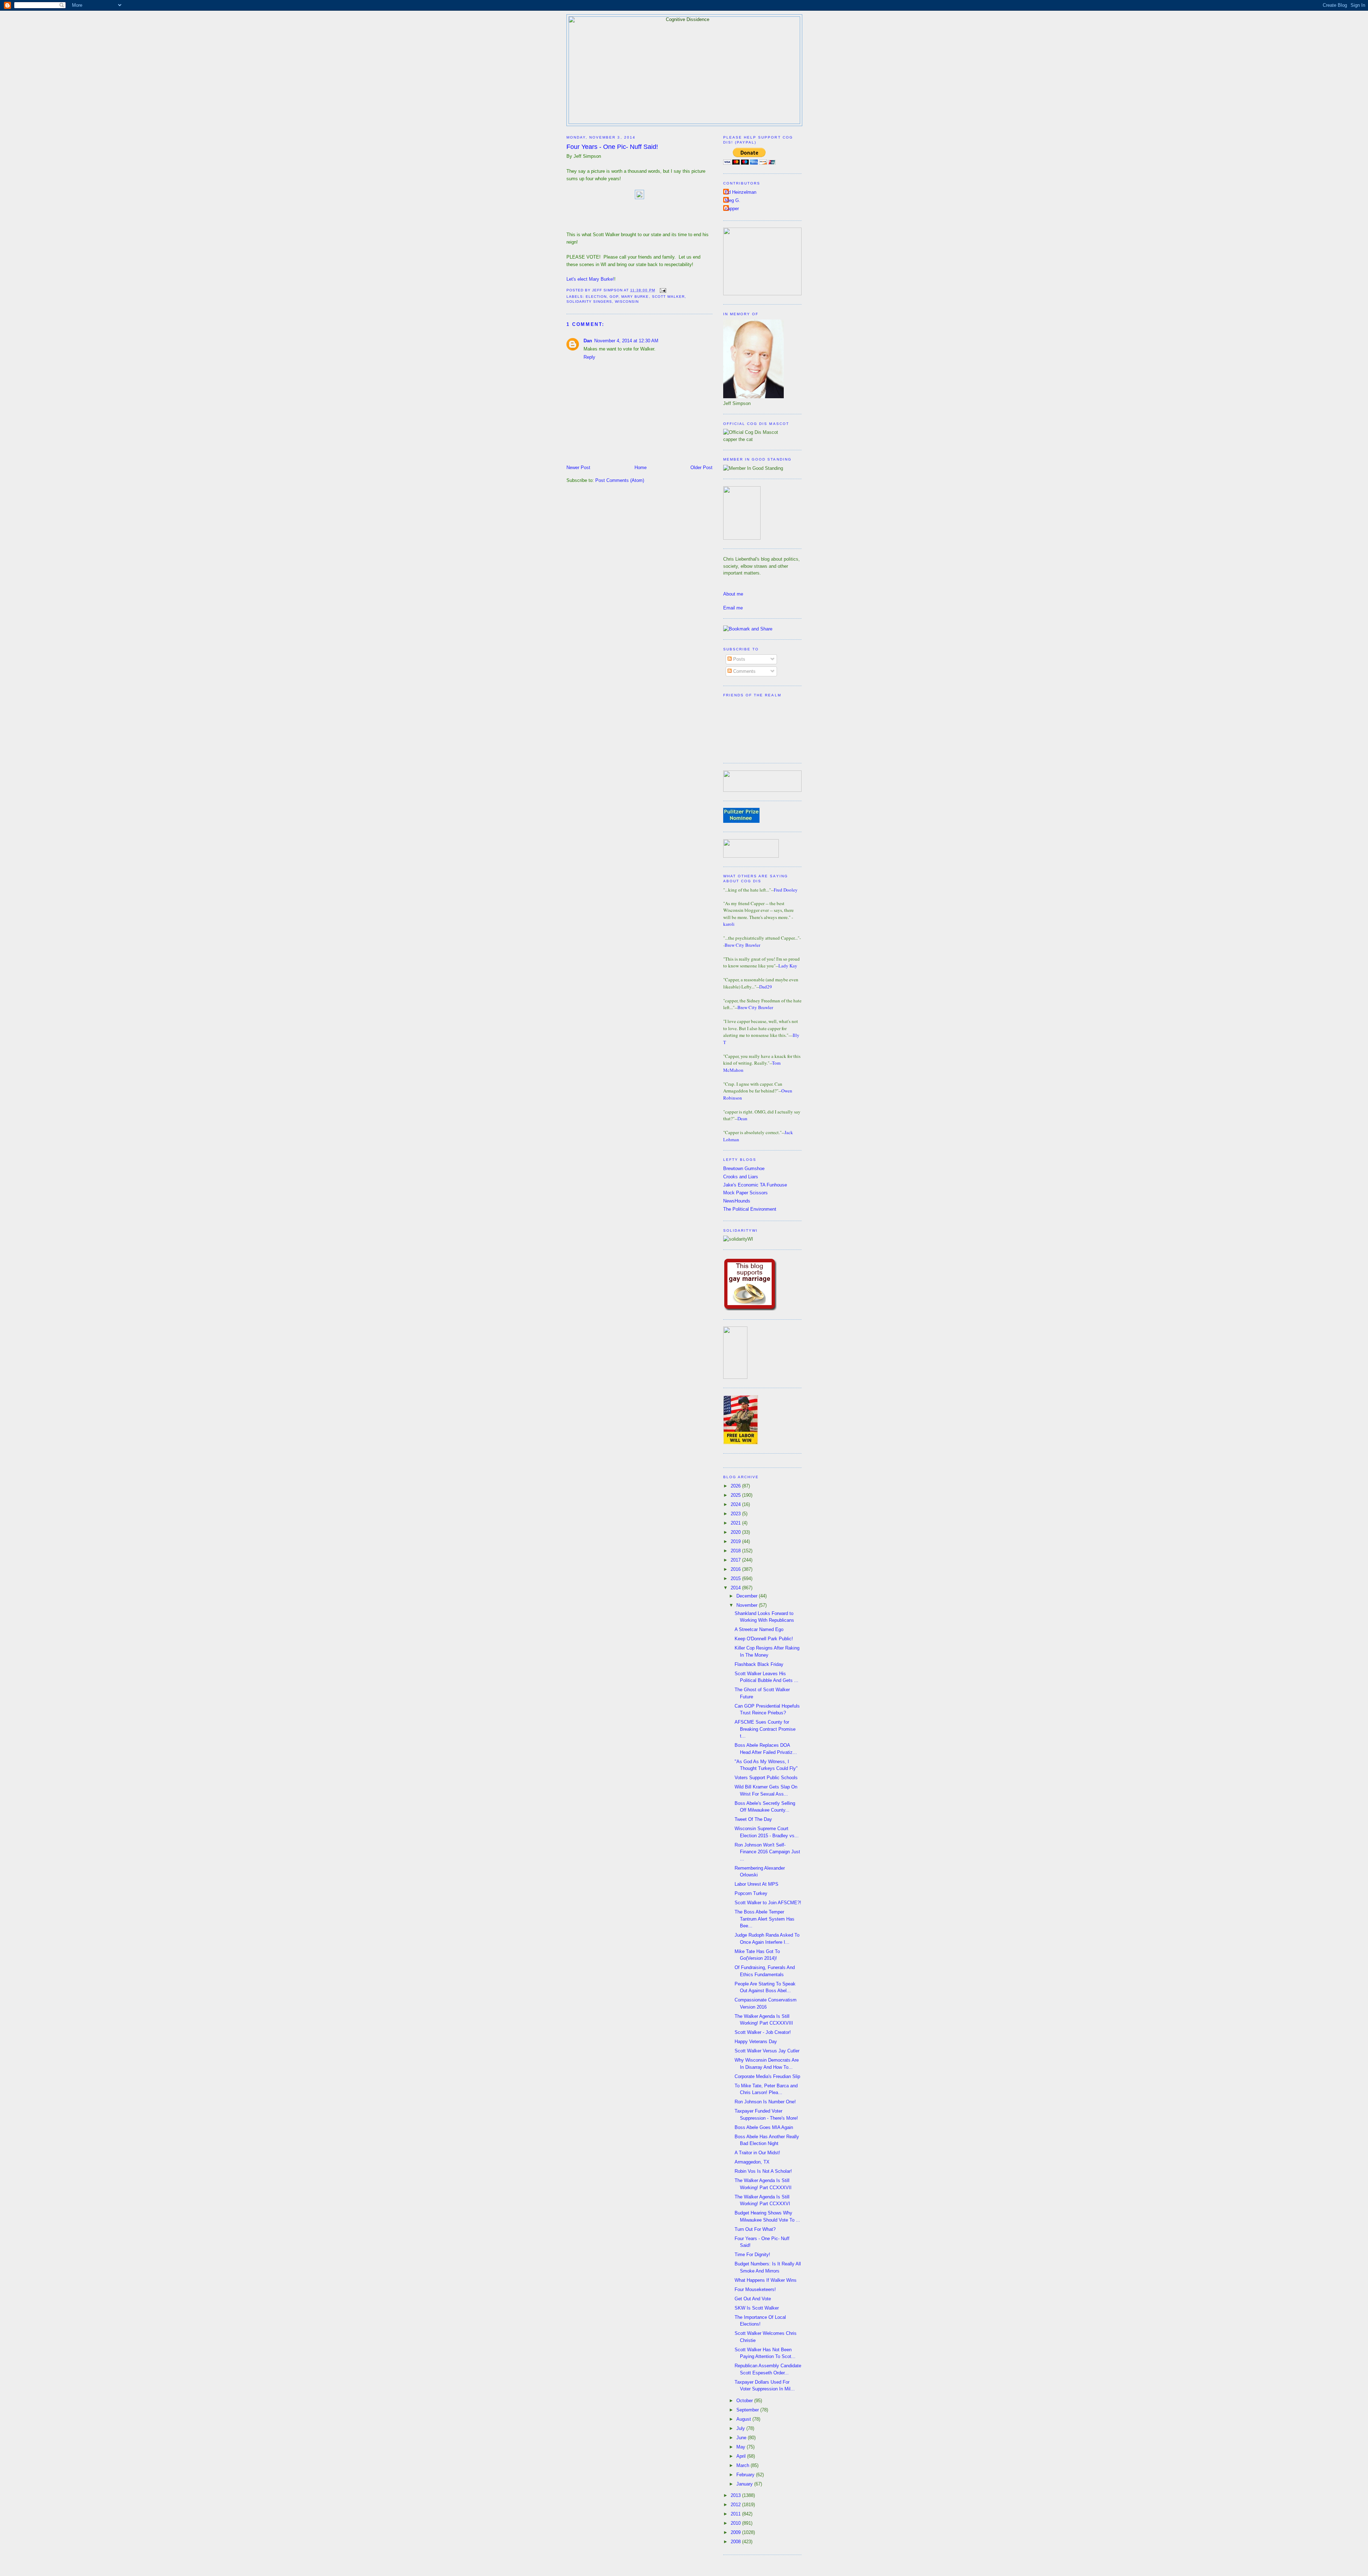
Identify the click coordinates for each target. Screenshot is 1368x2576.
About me (733, 594)
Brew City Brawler (742, 945)
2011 (736, 2514)
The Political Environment (750, 1209)
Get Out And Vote (753, 2299)
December (748, 1596)
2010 (736, 2523)
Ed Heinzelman (741, 192)
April (742, 2456)
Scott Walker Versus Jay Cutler (767, 2051)
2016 (736, 1569)
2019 (736, 1541)
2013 (736, 2495)
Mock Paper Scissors (745, 1193)
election (596, 297)
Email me (733, 608)
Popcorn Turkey (751, 1893)
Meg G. (733, 200)
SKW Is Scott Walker (757, 2308)
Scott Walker (668, 297)
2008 (736, 2542)
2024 (736, 1504)
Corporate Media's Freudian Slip (767, 2076)
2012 (736, 2505)
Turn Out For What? (755, 2229)
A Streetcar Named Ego (759, 1629)
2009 (736, 2532)
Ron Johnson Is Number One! (765, 2102)
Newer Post (578, 468)
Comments (744, 671)
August (744, 2419)
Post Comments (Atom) (620, 480)
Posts (739, 659)
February (746, 2475)
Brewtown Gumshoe (744, 1168)
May (742, 2447)
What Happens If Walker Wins (766, 2280)
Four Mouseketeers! (755, 2289)
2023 (736, 1514)
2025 (736, 1495)
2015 (736, 1578)
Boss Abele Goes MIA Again (764, 2127)
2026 (736, 1486)
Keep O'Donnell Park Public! (764, 1639)
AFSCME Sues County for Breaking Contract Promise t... (765, 1729)
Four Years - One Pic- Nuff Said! (612, 147)
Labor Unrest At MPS (756, 1884)
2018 (736, 1551)
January (745, 2484)
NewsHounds (737, 1201)
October (745, 2401)
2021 (736, 1523)
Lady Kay (788, 966)
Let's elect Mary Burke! (590, 279)
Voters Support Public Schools (766, 1778)
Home (641, 468)
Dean (742, 1118)
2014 (736, 1588)
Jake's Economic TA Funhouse (755, 1185)
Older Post (701, 468)
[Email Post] (662, 290)
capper (732, 209)
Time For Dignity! (752, 2255)
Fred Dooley (786, 890)
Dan (588, 341)
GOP (614, 297)
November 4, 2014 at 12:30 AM (626, 341)
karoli (729, 924)
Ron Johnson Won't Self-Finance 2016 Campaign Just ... (767, 1852)
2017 (736, 1560)
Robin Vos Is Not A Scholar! (763, 2171)
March (743, 2465)
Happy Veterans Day (756, 2042)
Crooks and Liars (741, 1177)
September (748, 2410)
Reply (589, 357)
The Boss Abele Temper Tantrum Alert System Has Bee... (765, 1919)
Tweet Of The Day (753, 1819)
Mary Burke (635, 297)
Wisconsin (627, 302)
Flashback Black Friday (759, 1664)
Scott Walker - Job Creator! (763, 2032)
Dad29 (766, 987)
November (748, 1605)
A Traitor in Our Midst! (757, 2153)
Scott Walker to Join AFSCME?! (768, 1903)
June (742, 2438)
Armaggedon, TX (752, 2162)
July (741, 2428)
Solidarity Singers (589, 302)
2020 (736, 1532)
